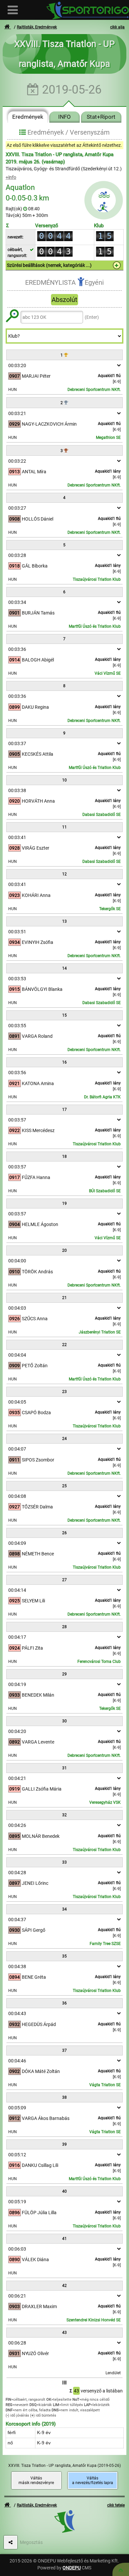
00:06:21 (17, 2296)
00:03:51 (17, 932)
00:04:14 (17, 1590)
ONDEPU (72, 2568)
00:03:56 (17, 1073)
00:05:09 (17, 2108)
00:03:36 (17, 649)
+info (11, 177)
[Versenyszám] (121, 2569)
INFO (64, 117)
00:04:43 (17, 2013)
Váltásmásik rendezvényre (36, 2480)
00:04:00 (17, 1261)
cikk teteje (116, 2505)
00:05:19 (17, 2202)
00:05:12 (17, 2155)
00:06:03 (17, 2249)
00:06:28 (17, 2343)
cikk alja (117, 27)
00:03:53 (17, 979)
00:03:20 (17, 365)
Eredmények (28, 117)
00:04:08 (17, 1496)
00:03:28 (17, 555)
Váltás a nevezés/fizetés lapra (93, 2480)
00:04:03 (17, 1308)
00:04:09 (17, 1543)
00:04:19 (17, 1684)
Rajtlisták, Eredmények (37, 27)
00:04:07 (17, 1449)
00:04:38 (17, 1966)
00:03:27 (17, 508)
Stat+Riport (101, 117)
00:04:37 (17, 1920)
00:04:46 (17, 2061)
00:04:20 (17, 1731)
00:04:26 (17, 1825)
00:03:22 (17, 461)
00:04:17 (17, 1637)
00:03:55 (17, 1026)
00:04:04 (17, 1355)
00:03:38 (17, 790)
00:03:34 (17, 602)
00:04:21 (17, 1778)
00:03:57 (17, 1120)
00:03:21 (17, 413)
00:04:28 (17, 1873)
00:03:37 (17, 743)
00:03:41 (17, 837)
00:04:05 (17, 1402)
